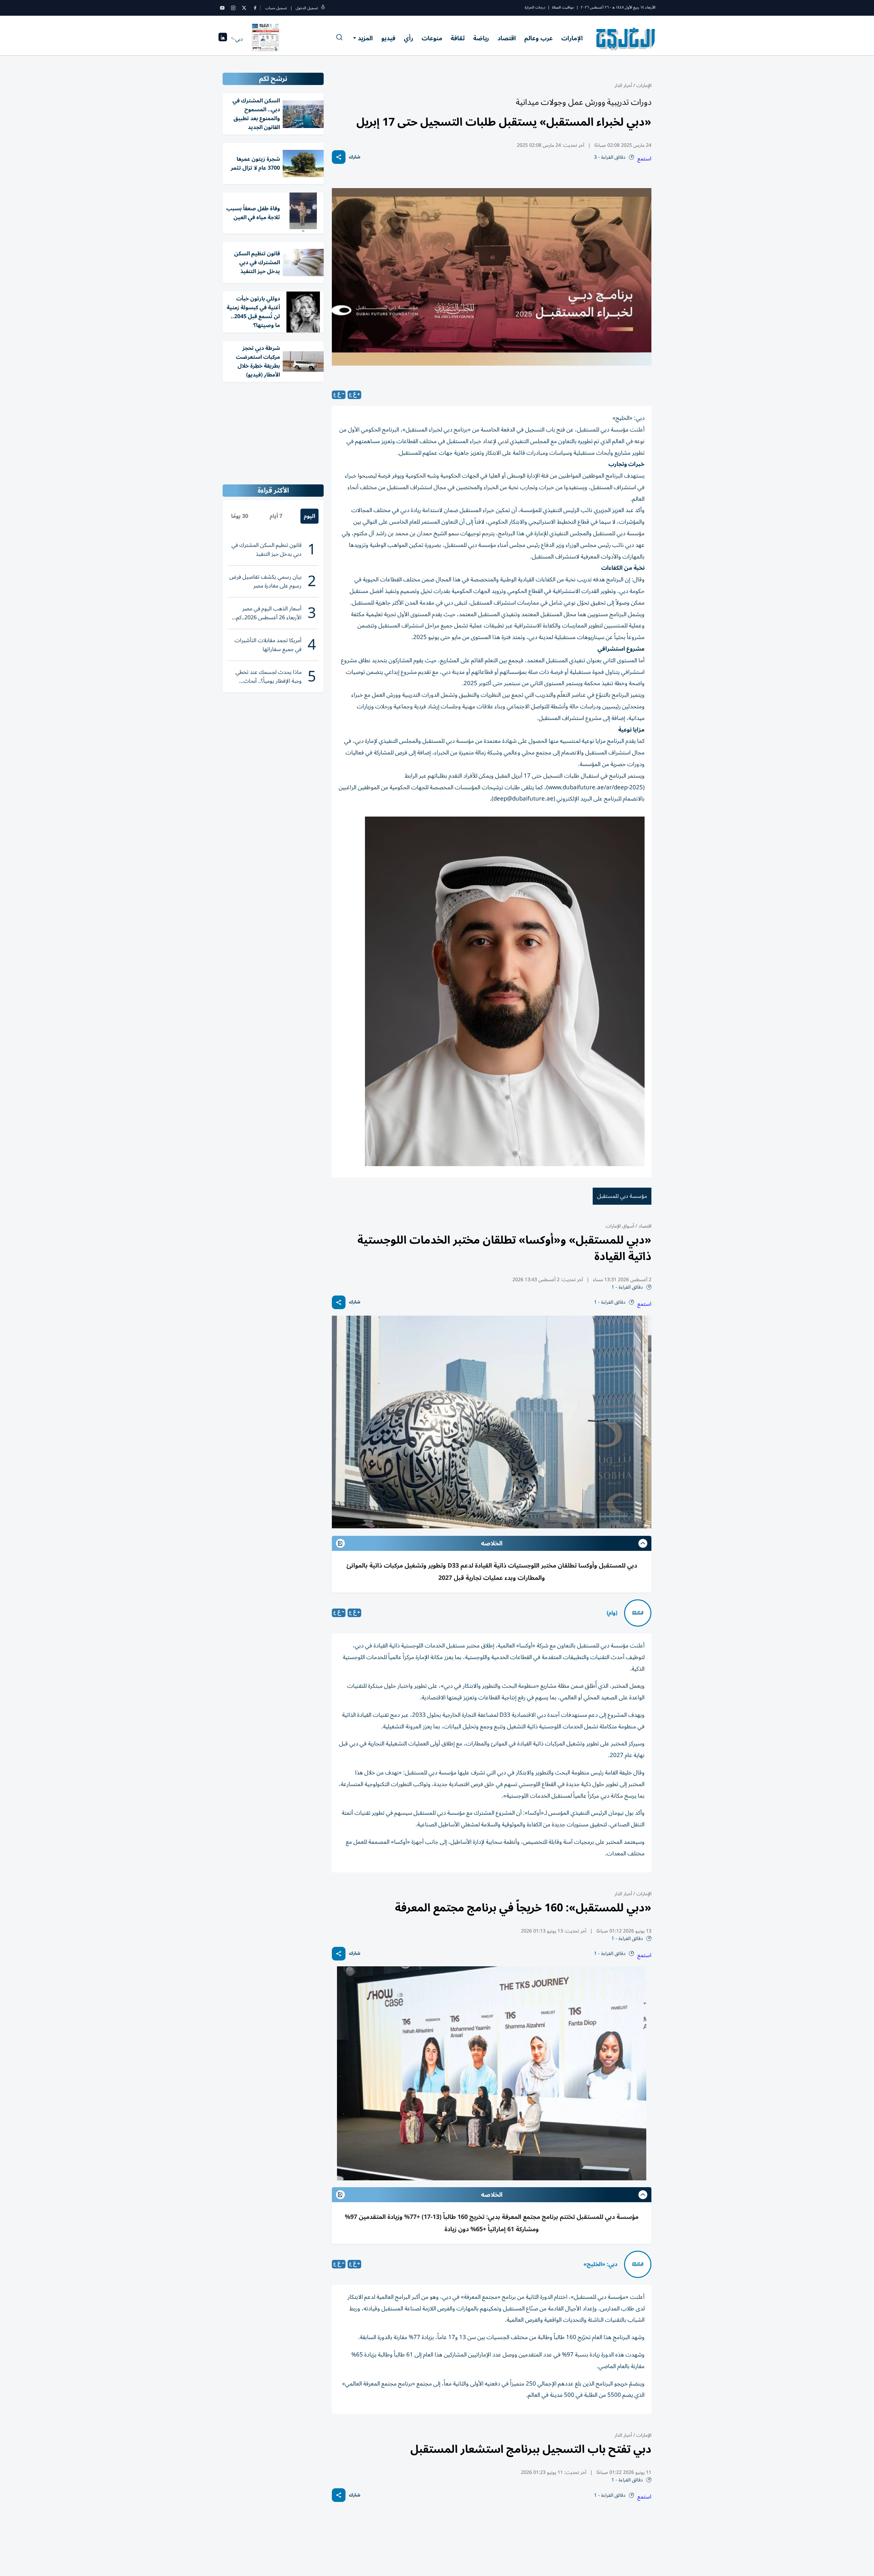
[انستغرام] (233, 8)
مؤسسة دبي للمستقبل (622, 1196)
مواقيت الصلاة (563, 7)
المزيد (365, 38)
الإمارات (572, 38)
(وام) (612, 1613)
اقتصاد (507, 38)
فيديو (388, 38)
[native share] (339, 157)
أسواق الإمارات (620, 1226)
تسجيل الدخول (307, 8)
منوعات (432, 38)
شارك (355, 157)
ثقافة (458, 38)
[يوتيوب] (222, 8)
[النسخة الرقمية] (266, 39)
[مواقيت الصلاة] (223, 39)
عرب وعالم (539, 38)
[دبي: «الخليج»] (638, 2264)
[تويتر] (244, 8)
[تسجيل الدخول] (323, 8)
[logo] (626, 39)
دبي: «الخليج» (600, 2264)
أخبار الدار (623, 86)
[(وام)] (638, 1613)
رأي (408, 38)
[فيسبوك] (255, 8)
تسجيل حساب (276, 8)
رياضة (481, 38)
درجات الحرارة (535, 7)
